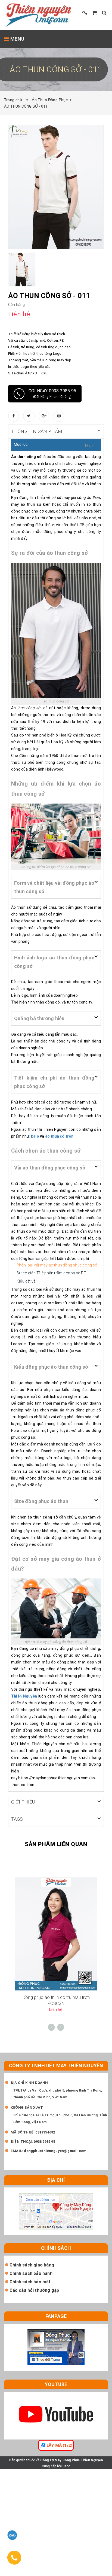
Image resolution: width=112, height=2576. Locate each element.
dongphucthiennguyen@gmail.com (55, 2151)
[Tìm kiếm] (104, 13)
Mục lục (21, 444)
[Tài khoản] (85, 13)
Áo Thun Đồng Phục (50, 100)
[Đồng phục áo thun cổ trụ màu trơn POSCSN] (56, 1933)
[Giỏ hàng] (94, 13)
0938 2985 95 (44, 2142)
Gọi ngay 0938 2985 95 (52, 393)
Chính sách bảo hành (31, 2273)
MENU (17, 39)
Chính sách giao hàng (32, 2265)
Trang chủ (14, 100)
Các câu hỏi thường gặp (34, 2290)
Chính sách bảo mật (30, 2282)
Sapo (66, 2466)
